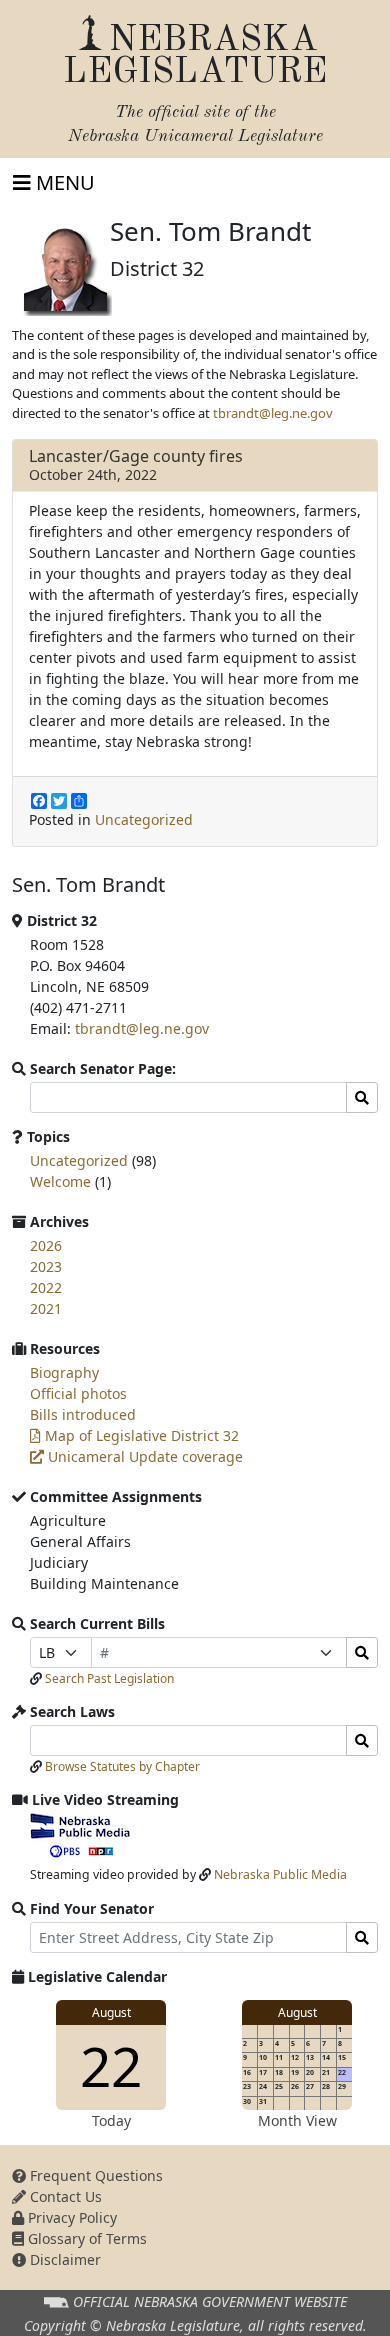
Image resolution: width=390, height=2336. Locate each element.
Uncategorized (144, 819)
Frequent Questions (94, 2175)
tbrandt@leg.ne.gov (273, 413)
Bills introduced (83, 1414)
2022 (46, 1287)
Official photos (78, 1393)
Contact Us (64, 2196)
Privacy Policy (70, 2217)
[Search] (362, 1652)
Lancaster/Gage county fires (136, 456)
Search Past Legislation (109, 1678)
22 (111, 2065)
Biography (64, 1372)
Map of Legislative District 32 (140, 1435)
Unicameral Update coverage (143, 1456)
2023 (46, 1266)
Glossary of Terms (85, 2238)
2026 (46, 1245)
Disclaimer (63, 2259)
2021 (46, 1308)
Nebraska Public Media (280, 1874)
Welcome (60, 1181)
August (111, 2012)
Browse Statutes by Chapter (122, 1766)
